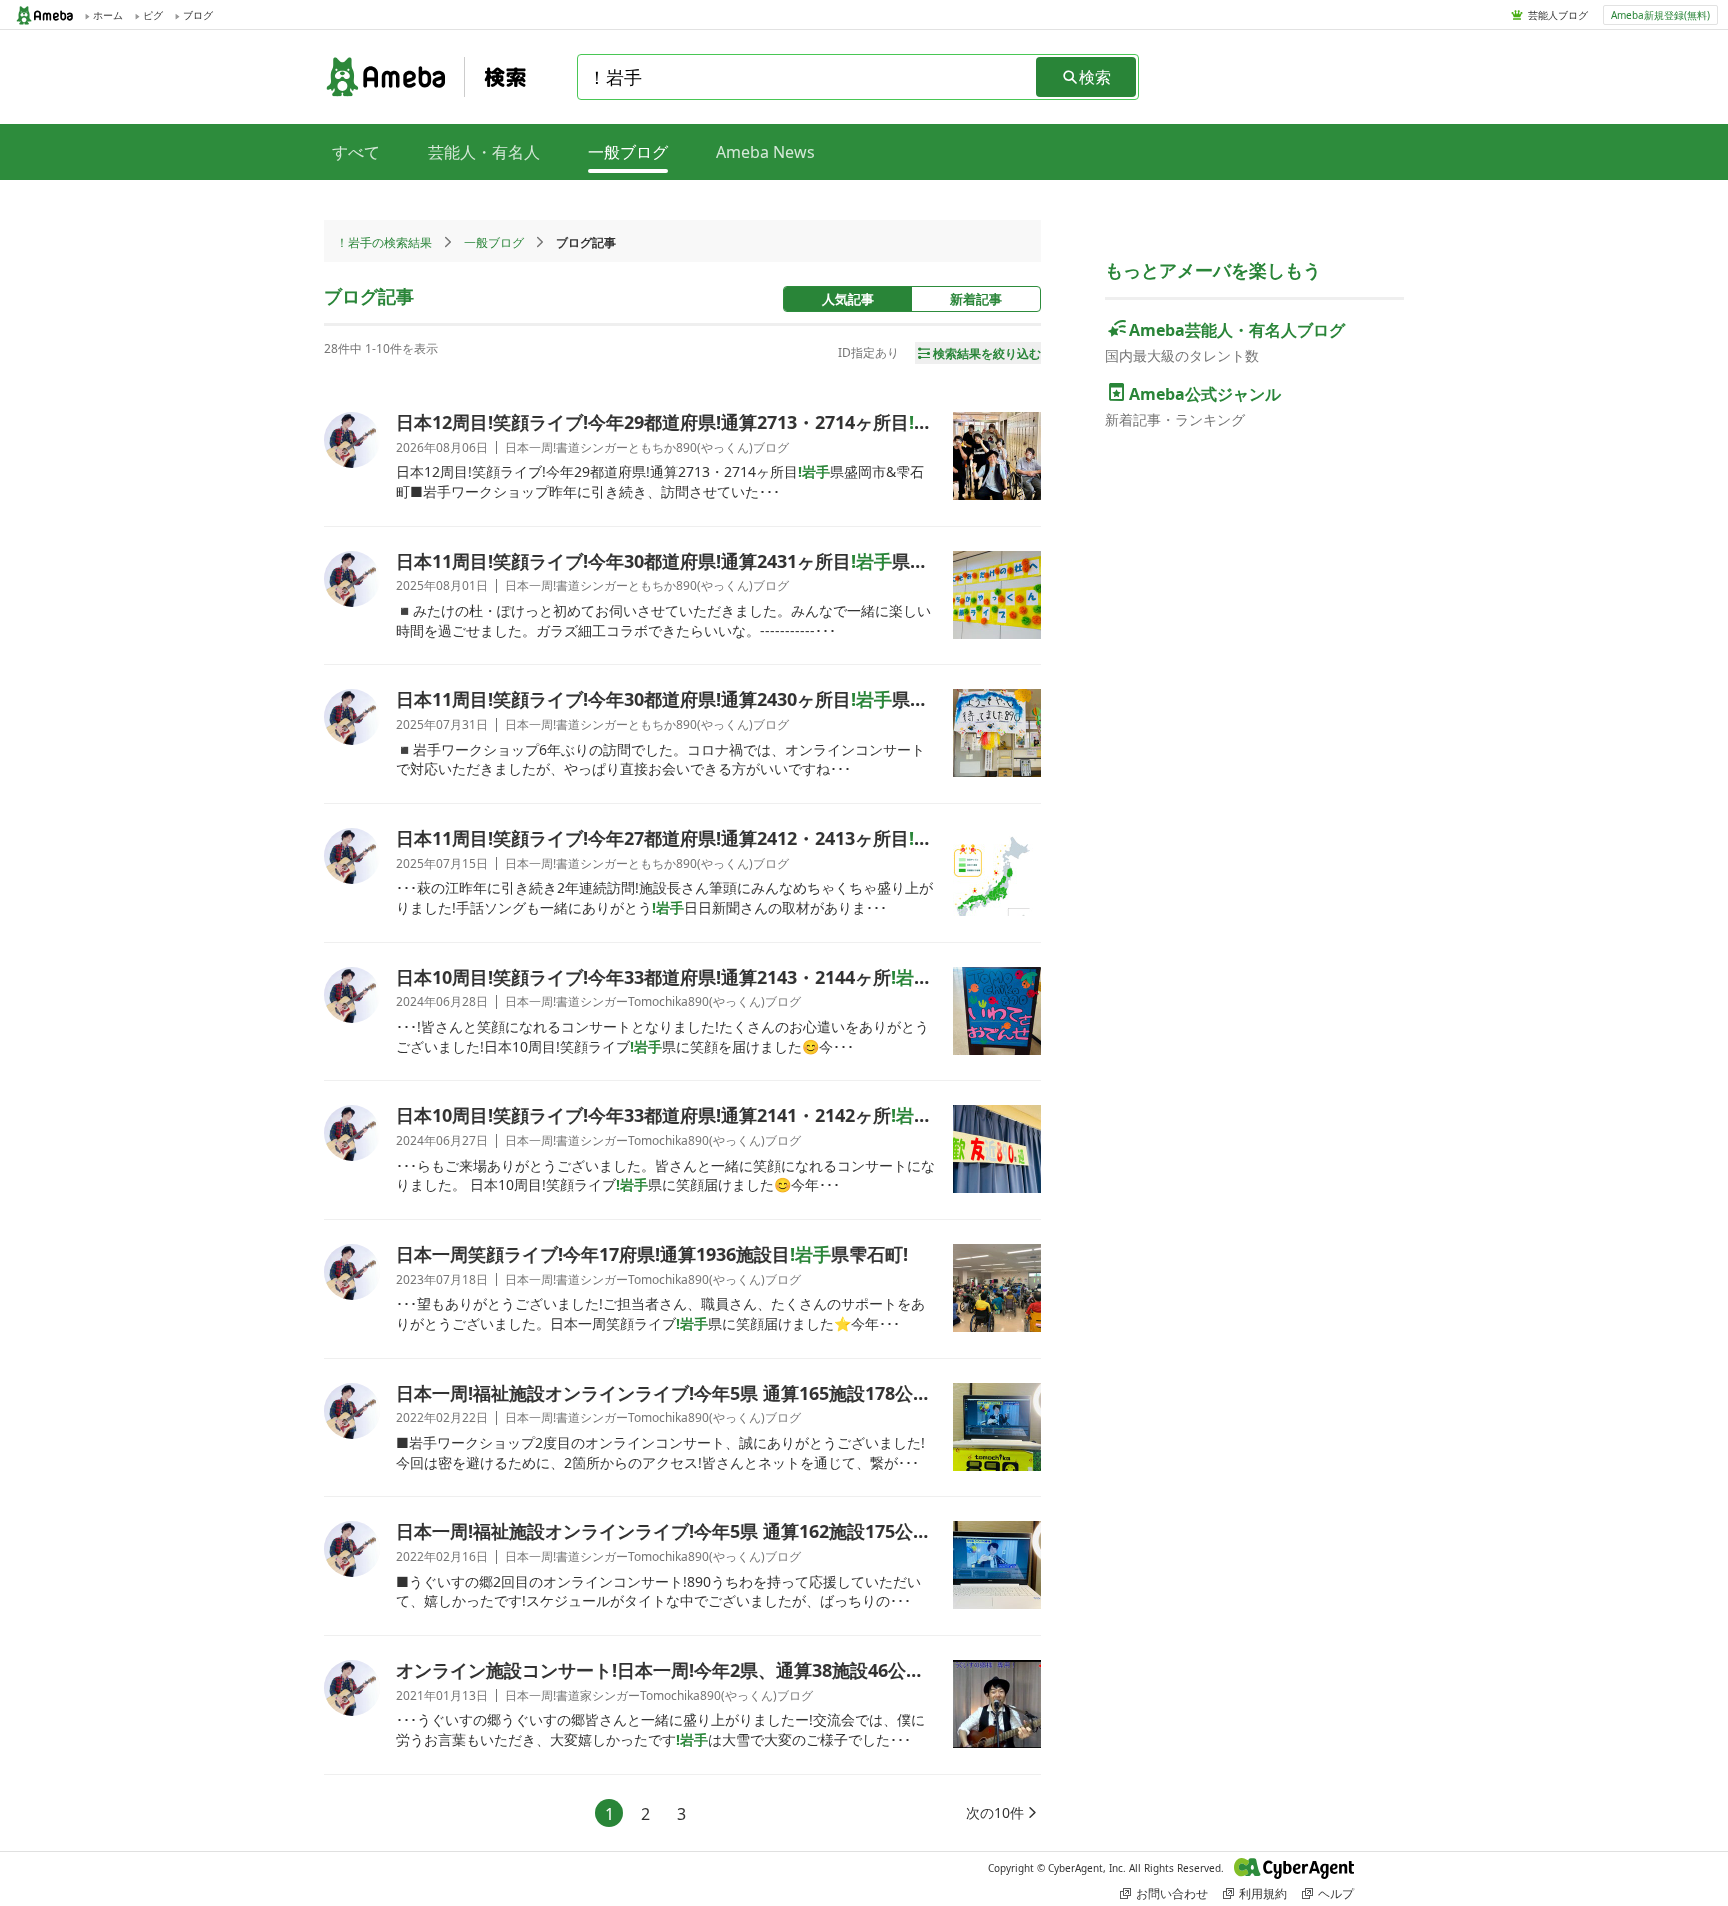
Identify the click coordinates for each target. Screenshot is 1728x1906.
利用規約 (1263, 1893)
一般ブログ (494, 242)
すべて (356, 152)
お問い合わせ (1172, 1893)
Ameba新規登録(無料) (1660, 15)
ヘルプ (1336, 1893)
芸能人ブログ (1558, 15)
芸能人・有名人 (484, 152)
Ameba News (765, 152)
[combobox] (808, 77)
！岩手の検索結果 (384, 242)
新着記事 (976, 299)
